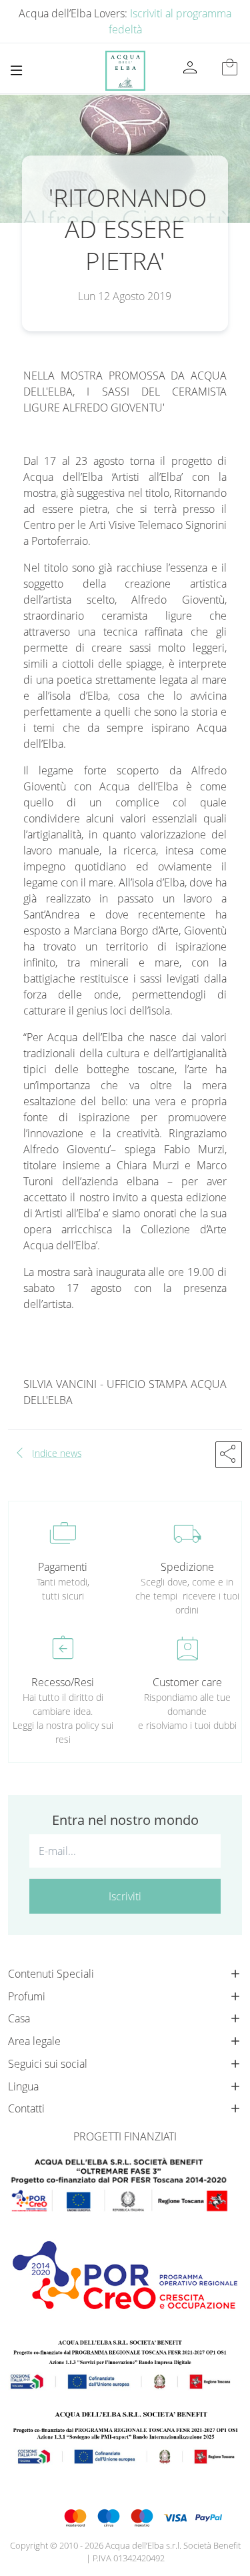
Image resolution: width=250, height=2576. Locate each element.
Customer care (187, 1682)
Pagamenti (63, 1567)
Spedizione (187, 1567)
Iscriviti (125, 1896)
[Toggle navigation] (16, 70)
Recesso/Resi (63, 1682)
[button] (229, 1455)
